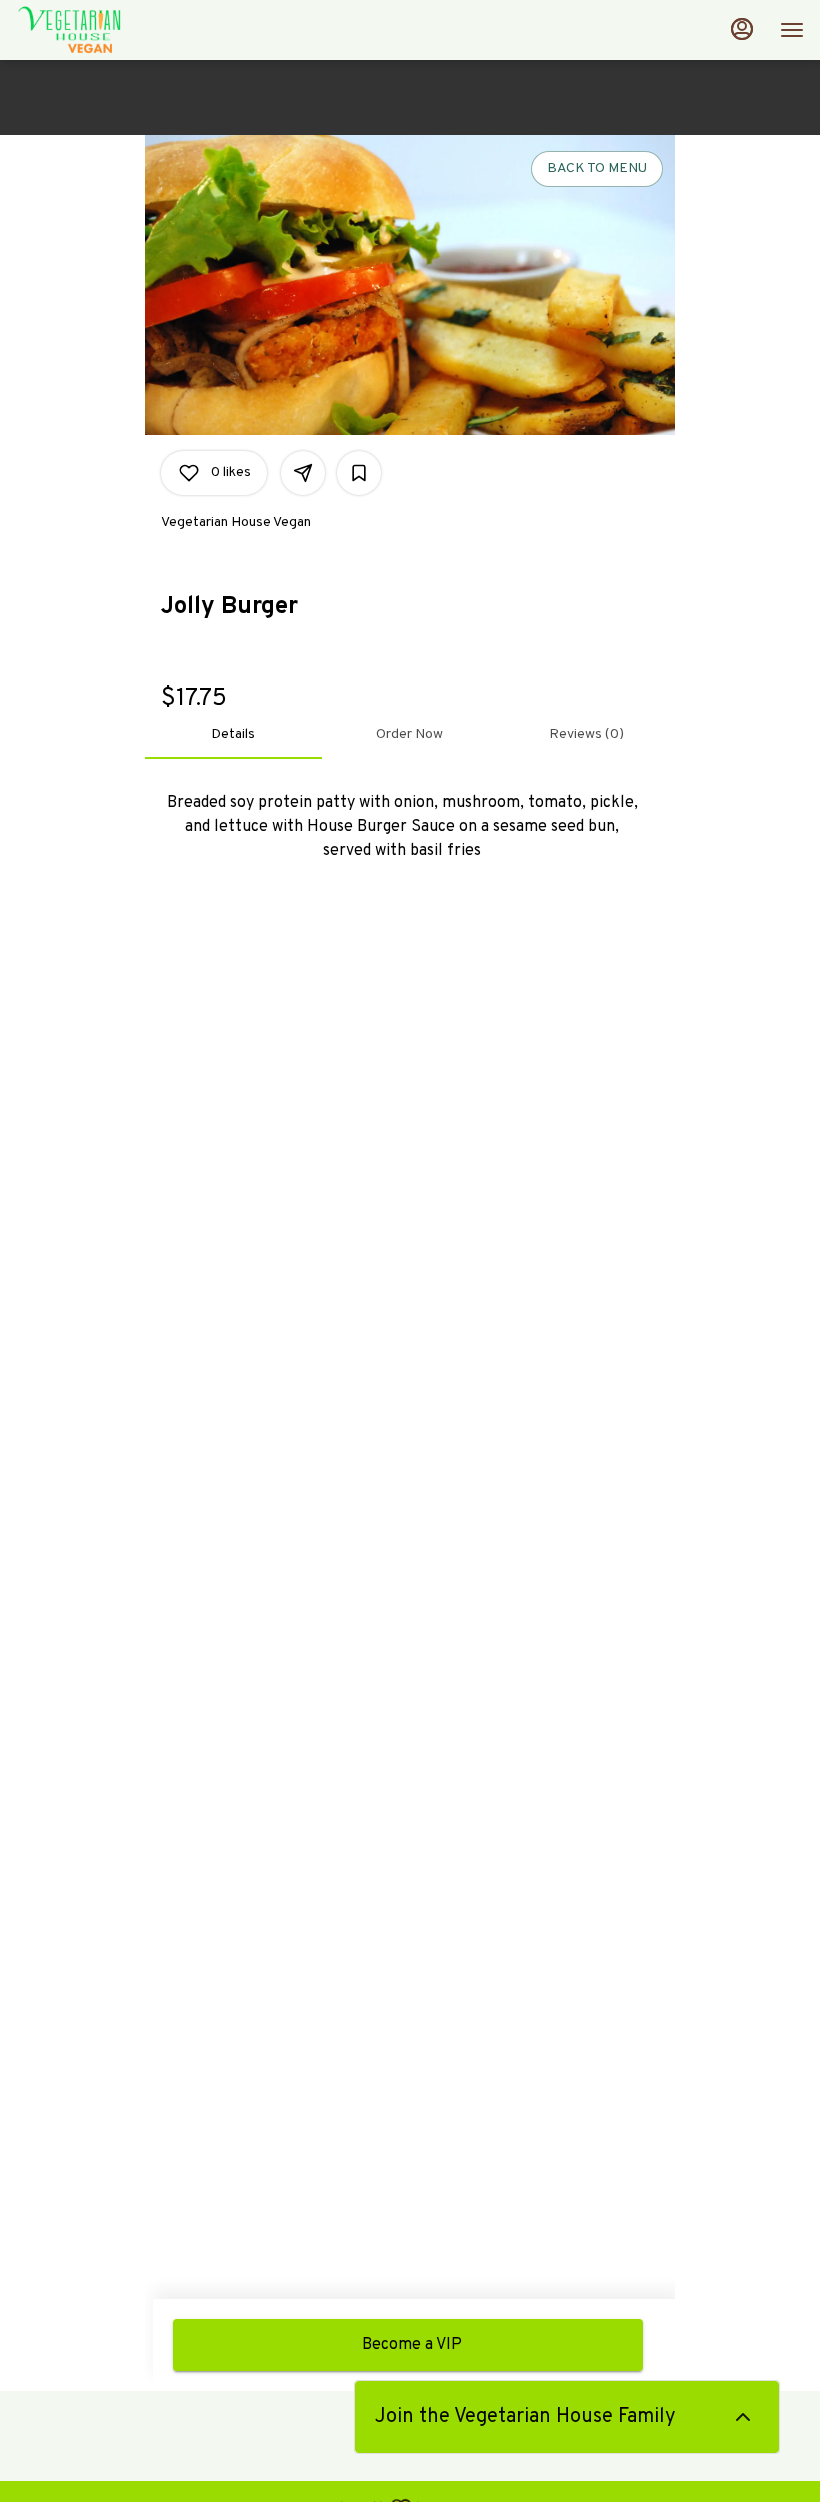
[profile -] (742, 29)
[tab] (233, 735)
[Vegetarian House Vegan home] (106, 30)
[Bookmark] (359, 473)
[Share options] (303, 473)
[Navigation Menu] (792, 30)
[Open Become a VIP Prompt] (743, 2417)
